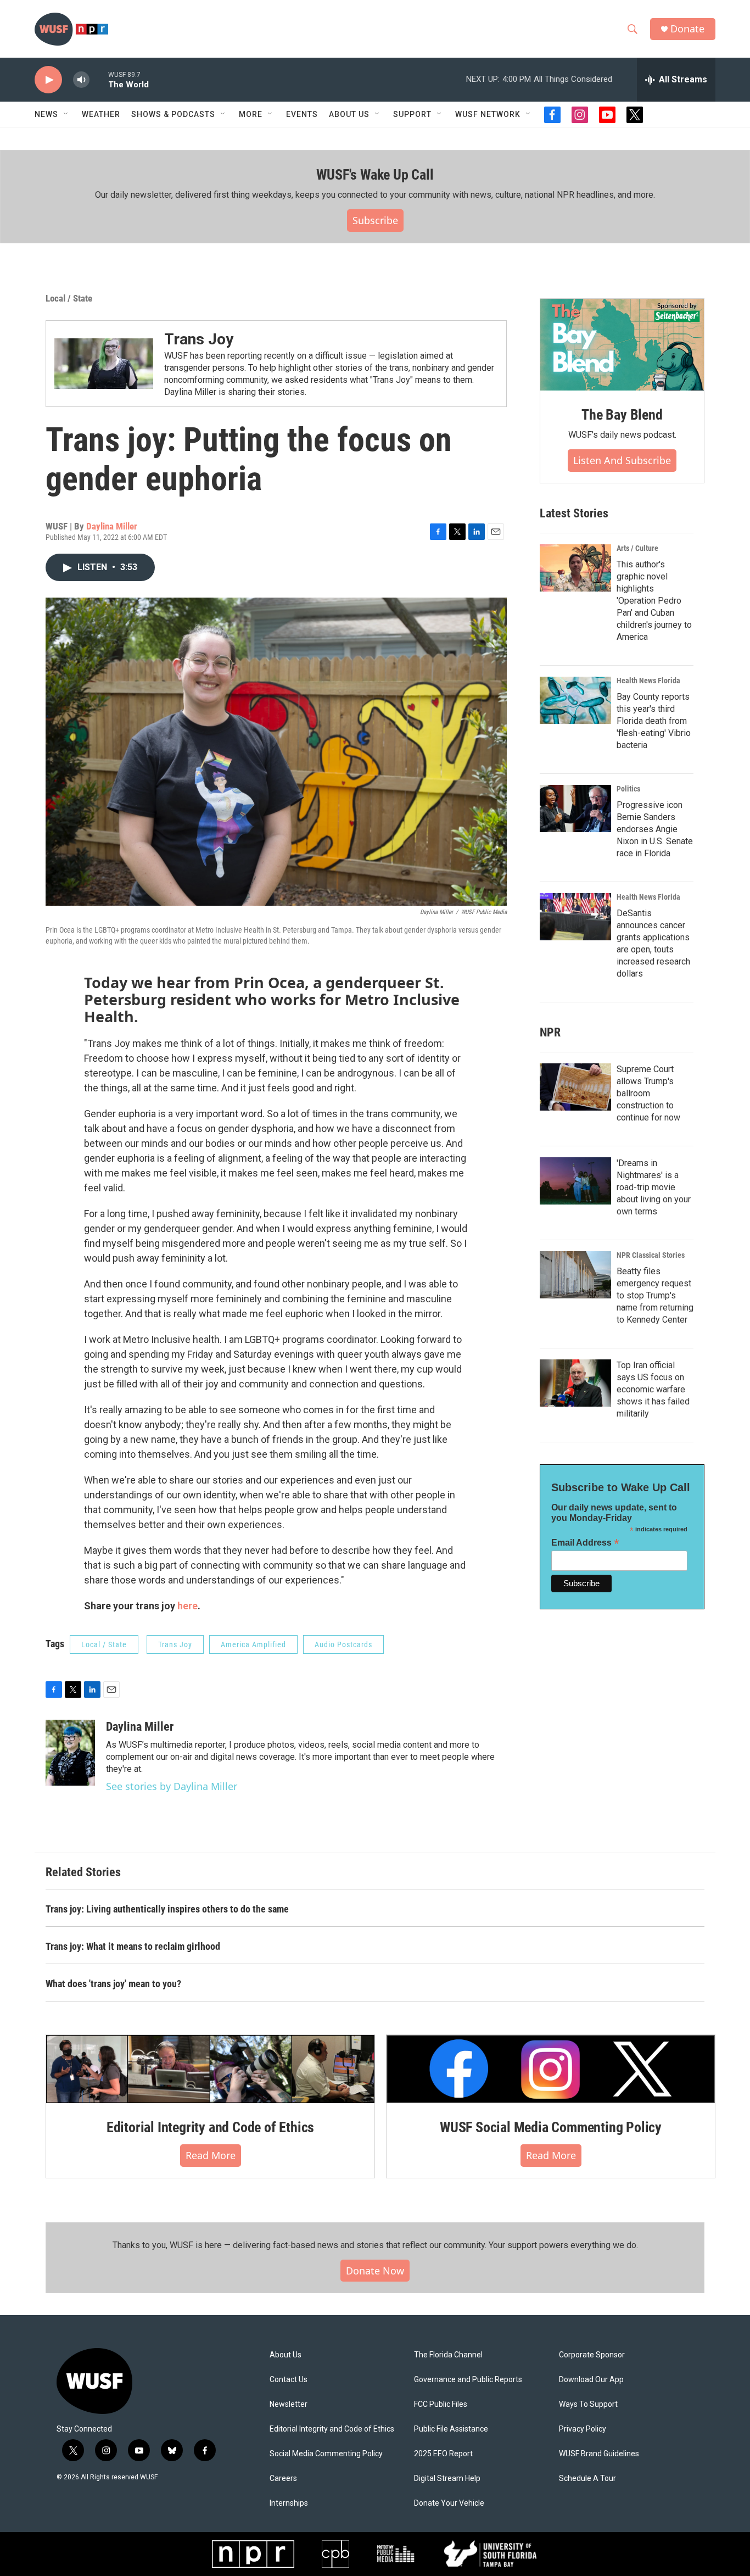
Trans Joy (199, 339)
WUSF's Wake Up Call (375, 175)
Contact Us (289, 2380)
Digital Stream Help (447, 2479)
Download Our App (591, 2380)
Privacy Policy (583, 2429)
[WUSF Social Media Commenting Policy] (551, 2069)
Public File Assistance (451, 2429)
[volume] (81, 80)
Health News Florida (648, 681)
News (46, 114)
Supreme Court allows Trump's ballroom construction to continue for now (648, 1093)
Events (302, 114)
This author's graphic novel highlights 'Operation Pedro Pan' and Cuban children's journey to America (654, 601)
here (187, 1606)
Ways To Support (588, 2404)
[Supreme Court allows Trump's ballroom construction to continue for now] (575, 1087)
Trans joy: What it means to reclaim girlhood (133, 1946)
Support (412, 114)
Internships (289, 2503)
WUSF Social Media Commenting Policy (551, 2127)
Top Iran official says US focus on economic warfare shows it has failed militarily (653, 1389)
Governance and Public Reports (468, 2380)
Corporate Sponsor (592, 2355)
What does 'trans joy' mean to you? (113, 1984)
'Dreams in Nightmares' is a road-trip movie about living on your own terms (654, 1187)
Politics (628, 789)
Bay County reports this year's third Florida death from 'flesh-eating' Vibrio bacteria (654, 721)
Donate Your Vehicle (449, 2503)
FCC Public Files (441, 2404)
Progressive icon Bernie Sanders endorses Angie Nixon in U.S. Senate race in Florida (655, 829)
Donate (687, 29)
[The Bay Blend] (622, 345)
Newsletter (289, 2404)
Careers (283, 2479)
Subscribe (375, 220)
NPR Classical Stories (651, 1255)
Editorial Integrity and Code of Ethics (210, 2127)
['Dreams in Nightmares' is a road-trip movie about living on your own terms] (575, 1181)
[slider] (99, 79)
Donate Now (375, 2271)
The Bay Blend (622, 415)
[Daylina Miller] (70, 1753)
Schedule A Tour (587, 2479)
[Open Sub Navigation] (66, 114)
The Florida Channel (448, 2355)
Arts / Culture (637, 548)
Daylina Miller (112, 526)
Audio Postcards (343, 1644)
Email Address (585, 1543)
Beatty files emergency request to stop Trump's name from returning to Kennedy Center (655, 1295)
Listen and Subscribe (622, 460)
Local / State (69, 298)
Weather (101, 114)
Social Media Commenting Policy (326, 2454)
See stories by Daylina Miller (172, 1786)
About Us (286, 2355)
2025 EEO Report (443, 2454)
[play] (48, 80)
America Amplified (253, 1644)
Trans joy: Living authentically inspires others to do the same (167, 1909)
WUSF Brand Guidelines (599, 2454)
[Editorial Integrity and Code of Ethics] (210, 2069)
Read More (211, 2155)
